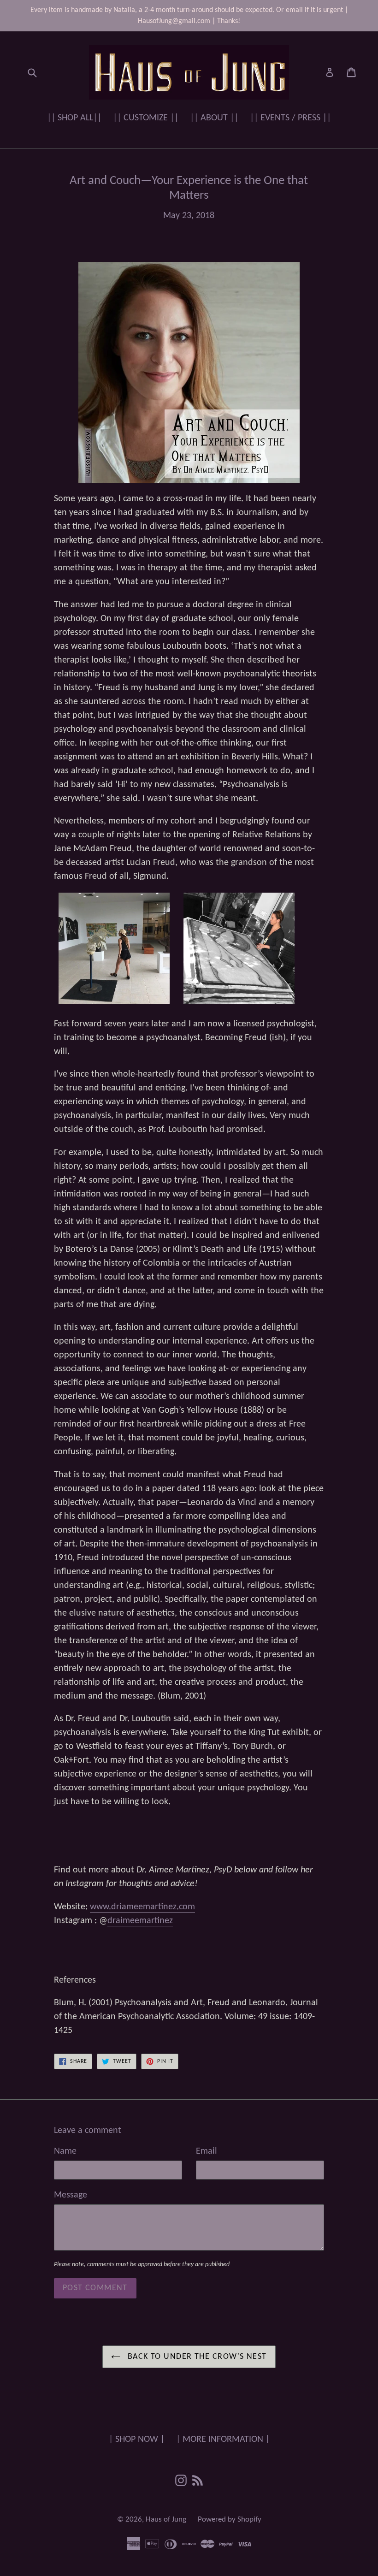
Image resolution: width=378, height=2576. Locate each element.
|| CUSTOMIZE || (146, 118)
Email (207, 2151)
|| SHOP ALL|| (74, 118)
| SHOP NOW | (137, 2440)
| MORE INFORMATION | (223, 2440)
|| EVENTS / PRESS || (290, 118)
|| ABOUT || (214, 118)
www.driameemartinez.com (142, 1907)
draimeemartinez (140, 1921)
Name (65, 2151)
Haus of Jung (166, 2520)
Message (71, 2195)
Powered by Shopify (230, 2520)
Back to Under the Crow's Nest (196, 2357)
